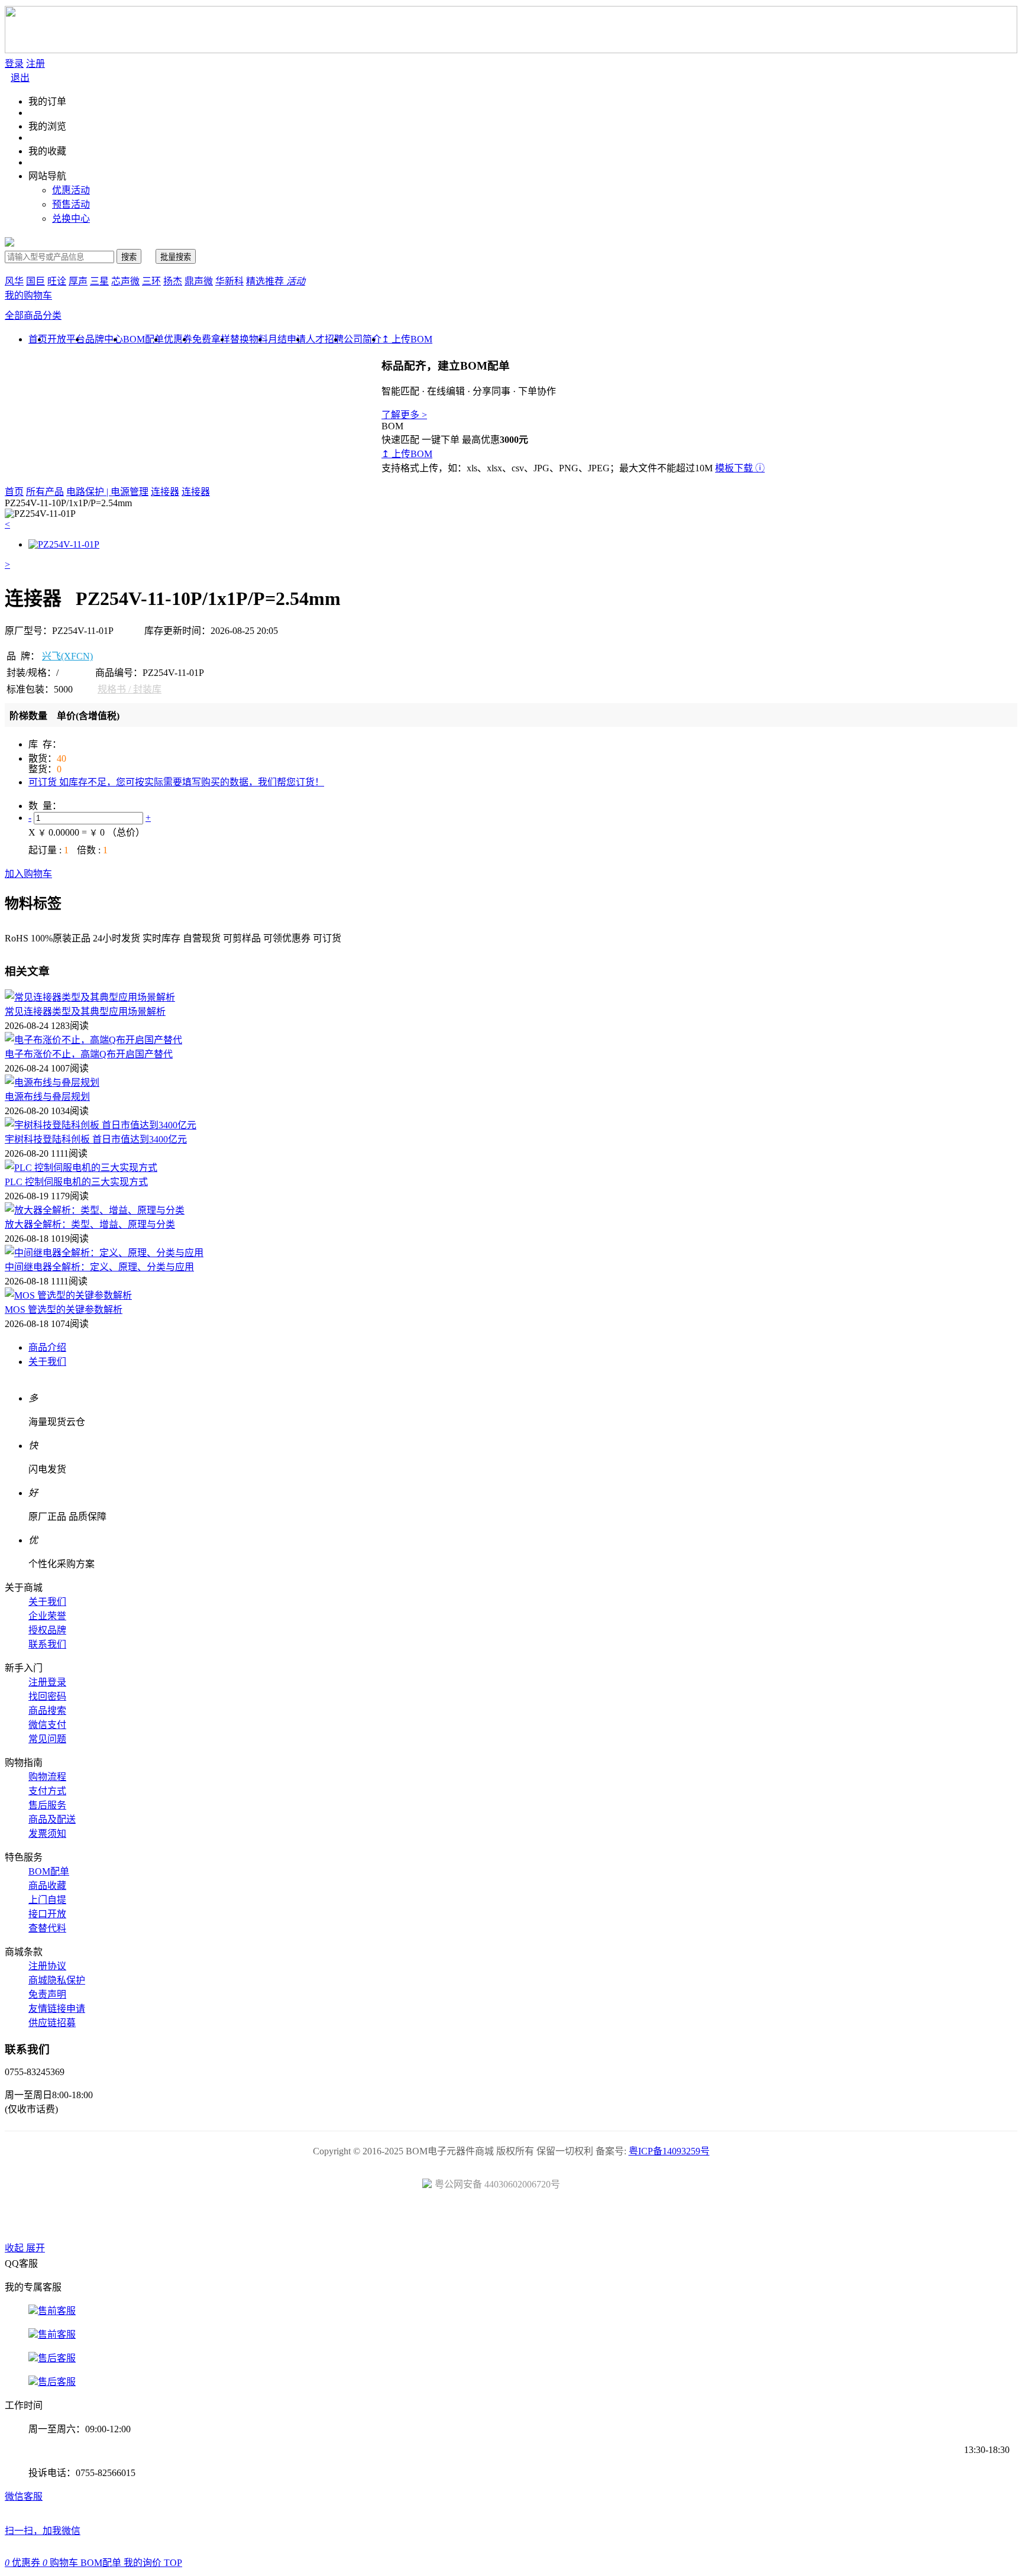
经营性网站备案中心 (378, 2220)
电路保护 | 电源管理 (107, 492)
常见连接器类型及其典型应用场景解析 (85, 1012)
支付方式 (47, 1791)
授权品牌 (47, 1630)
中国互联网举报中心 (645, 2220)
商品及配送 (52, 1819)
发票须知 (47, 1834)
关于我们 (47, 1362)
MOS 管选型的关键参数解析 (64, 1310)
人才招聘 (325, 339)
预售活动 (71, 204)
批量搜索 (176, 257)
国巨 (35, 281)
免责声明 (47, 1994)
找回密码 (47, 1696)
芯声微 (125, 281)
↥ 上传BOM (407, 339)
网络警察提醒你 (511, 2220)
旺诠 (57, 281)
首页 (14, 492)
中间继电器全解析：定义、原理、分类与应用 (99, 1267)
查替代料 (47, 1928)
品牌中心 (104, 339)
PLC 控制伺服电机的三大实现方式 (76, 1182)
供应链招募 (52, 2023)
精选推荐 (276, 281)
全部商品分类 (33, 315)
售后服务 (47, 1805)
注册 (35, 64)
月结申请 (287, 339)
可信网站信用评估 (444, 2220)
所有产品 (45, 492)
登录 (14, 64)
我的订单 (47, 101)
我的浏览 (47, 126)
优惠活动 (71, 190)
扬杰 (173, 281)
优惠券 (178, 339)
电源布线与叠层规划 (47, 1097)
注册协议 (47, 1966)
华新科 (229, 281)
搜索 (129, 257)
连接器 (165, 492)
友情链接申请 (57, 2009)
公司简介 (363, 339)
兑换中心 (71, 219)
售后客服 (57, 2358)
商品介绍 (47, 1347)
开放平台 (66, 339)
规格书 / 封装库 (130, 689)
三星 (99, 281)
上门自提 (47, 1900)
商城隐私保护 (57, 1980)
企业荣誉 (47, 1616)
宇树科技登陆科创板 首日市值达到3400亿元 (96, 1139)
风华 (14, 281)
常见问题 (47, 1739)
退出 (20, 78)
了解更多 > (404, 415)
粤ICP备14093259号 (669, 2151)
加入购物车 (28, 874)
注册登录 (47, 1682)
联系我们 (47, 1644)
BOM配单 (143, 339)
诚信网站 (578, 2220)
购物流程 (47, 1777)
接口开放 (47, 1914)
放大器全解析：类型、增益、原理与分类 (90, 1224)
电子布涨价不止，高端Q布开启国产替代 (89, 1054)
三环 (151, 281)
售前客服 (57, 2311)
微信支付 (47, 1725)
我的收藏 (47, 151)
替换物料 (249, 339)
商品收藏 (47, 1886)
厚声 (78, 281)
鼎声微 (199, 281)
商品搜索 (47, 1711)
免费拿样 (211, 339)
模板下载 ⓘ (740, 468)
